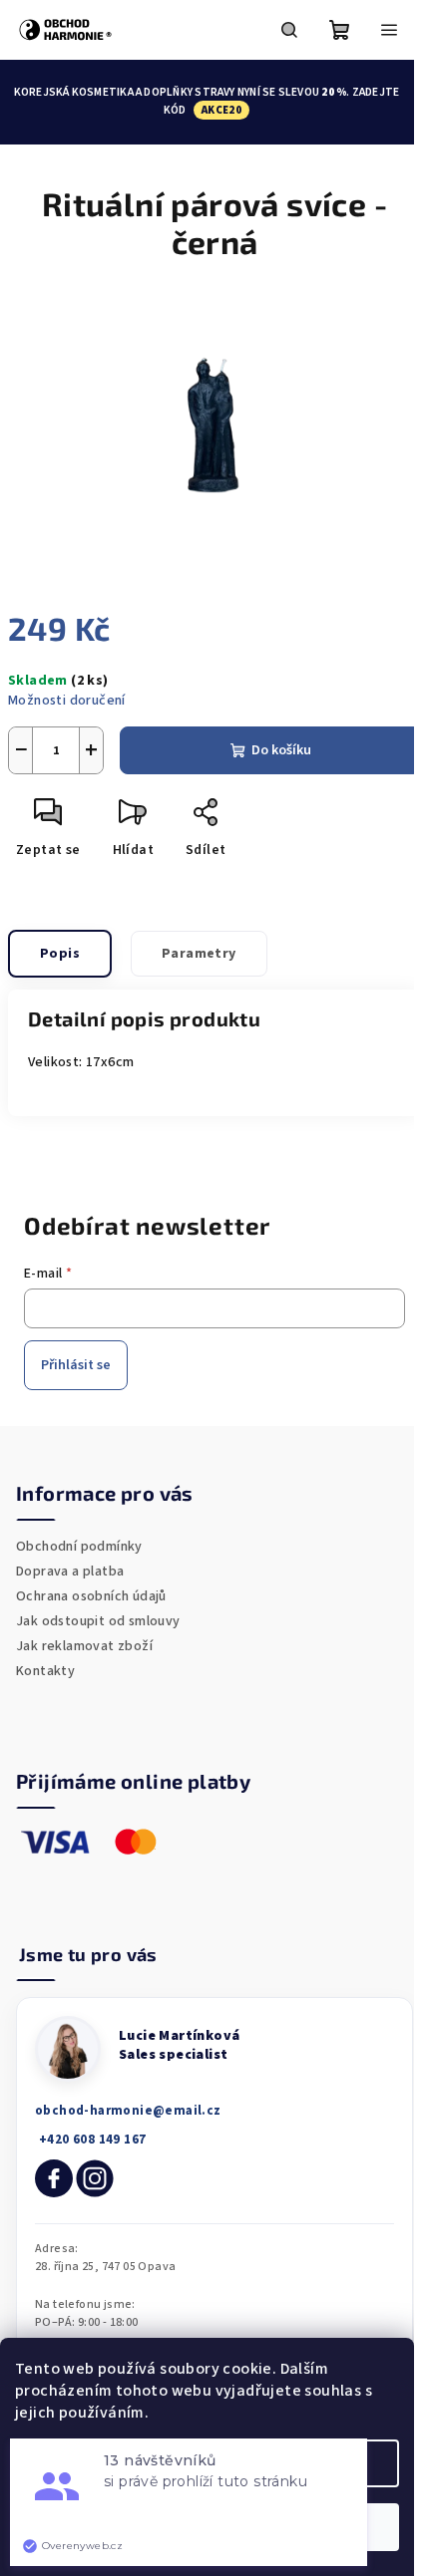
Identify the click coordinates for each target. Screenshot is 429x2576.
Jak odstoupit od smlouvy (98, 1621)
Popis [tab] (60, 954)
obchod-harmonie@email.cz (128, 2111)
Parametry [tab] (199, 954)
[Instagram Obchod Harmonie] (95, 2178)
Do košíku (281, 750)
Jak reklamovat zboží (84, 1646)
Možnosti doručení (67, 701)
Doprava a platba (70, 1572)
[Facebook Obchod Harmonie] (54, 2178)
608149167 (90, 2140)
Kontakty (45, 1671)
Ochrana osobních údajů (91, 1596)
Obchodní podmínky (79, 1547)
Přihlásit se (76, 1365)
